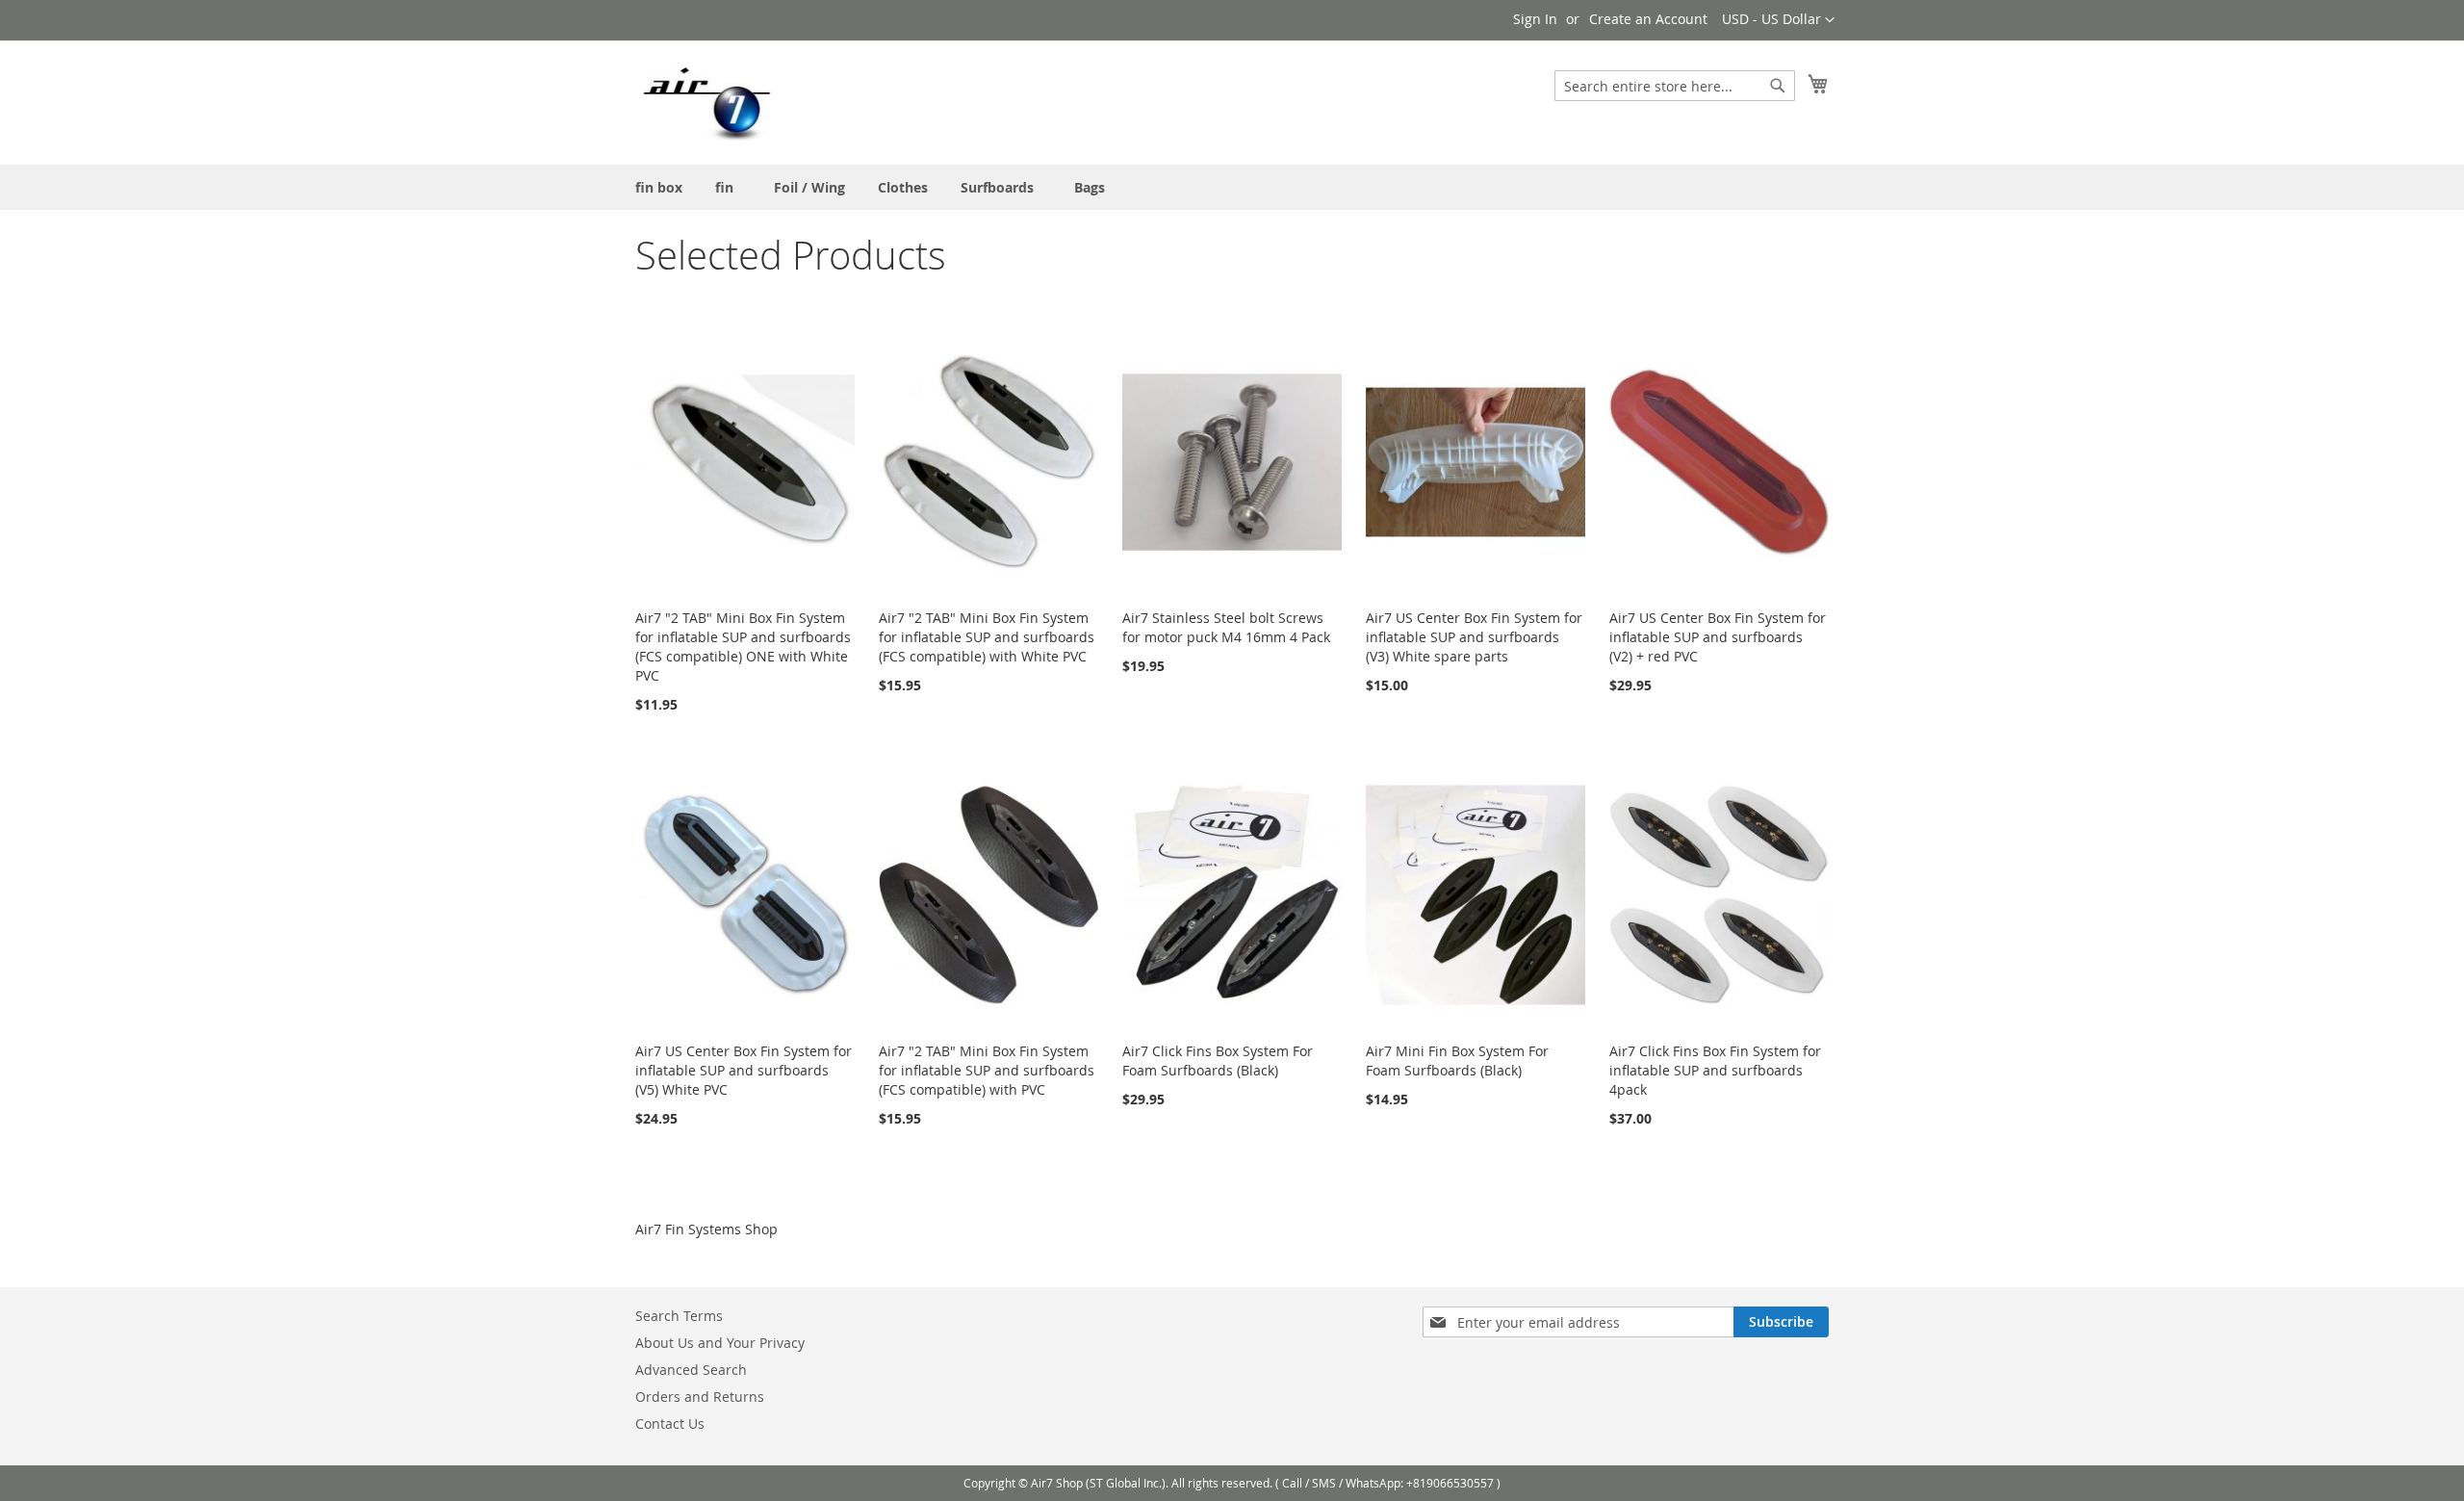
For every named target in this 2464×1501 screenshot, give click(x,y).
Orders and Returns (700, 1397)
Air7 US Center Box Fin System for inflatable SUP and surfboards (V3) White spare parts (1474, 637)
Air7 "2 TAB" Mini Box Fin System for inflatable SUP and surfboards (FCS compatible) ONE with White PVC (743, 647)
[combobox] (1675, 86)
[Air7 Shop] (706, 102)
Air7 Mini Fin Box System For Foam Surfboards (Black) (1457, 1061)
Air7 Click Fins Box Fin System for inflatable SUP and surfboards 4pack (1715, 1070)
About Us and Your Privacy (720, 1343)
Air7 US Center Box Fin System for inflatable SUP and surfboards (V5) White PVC (744, 1070)
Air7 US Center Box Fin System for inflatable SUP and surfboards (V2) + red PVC (1718, 637)
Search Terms (679, 1316)
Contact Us (670, 1423)
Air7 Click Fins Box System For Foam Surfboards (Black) (1218, 1061)
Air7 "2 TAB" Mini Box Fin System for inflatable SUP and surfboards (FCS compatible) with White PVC (987, 637)
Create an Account (1648, 19)
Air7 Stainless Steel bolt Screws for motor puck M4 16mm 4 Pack (1226, 627)
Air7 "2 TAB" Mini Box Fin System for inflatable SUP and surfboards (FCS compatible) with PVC (987, 1070)
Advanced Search (691, 1370)
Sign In (1535, 19)
